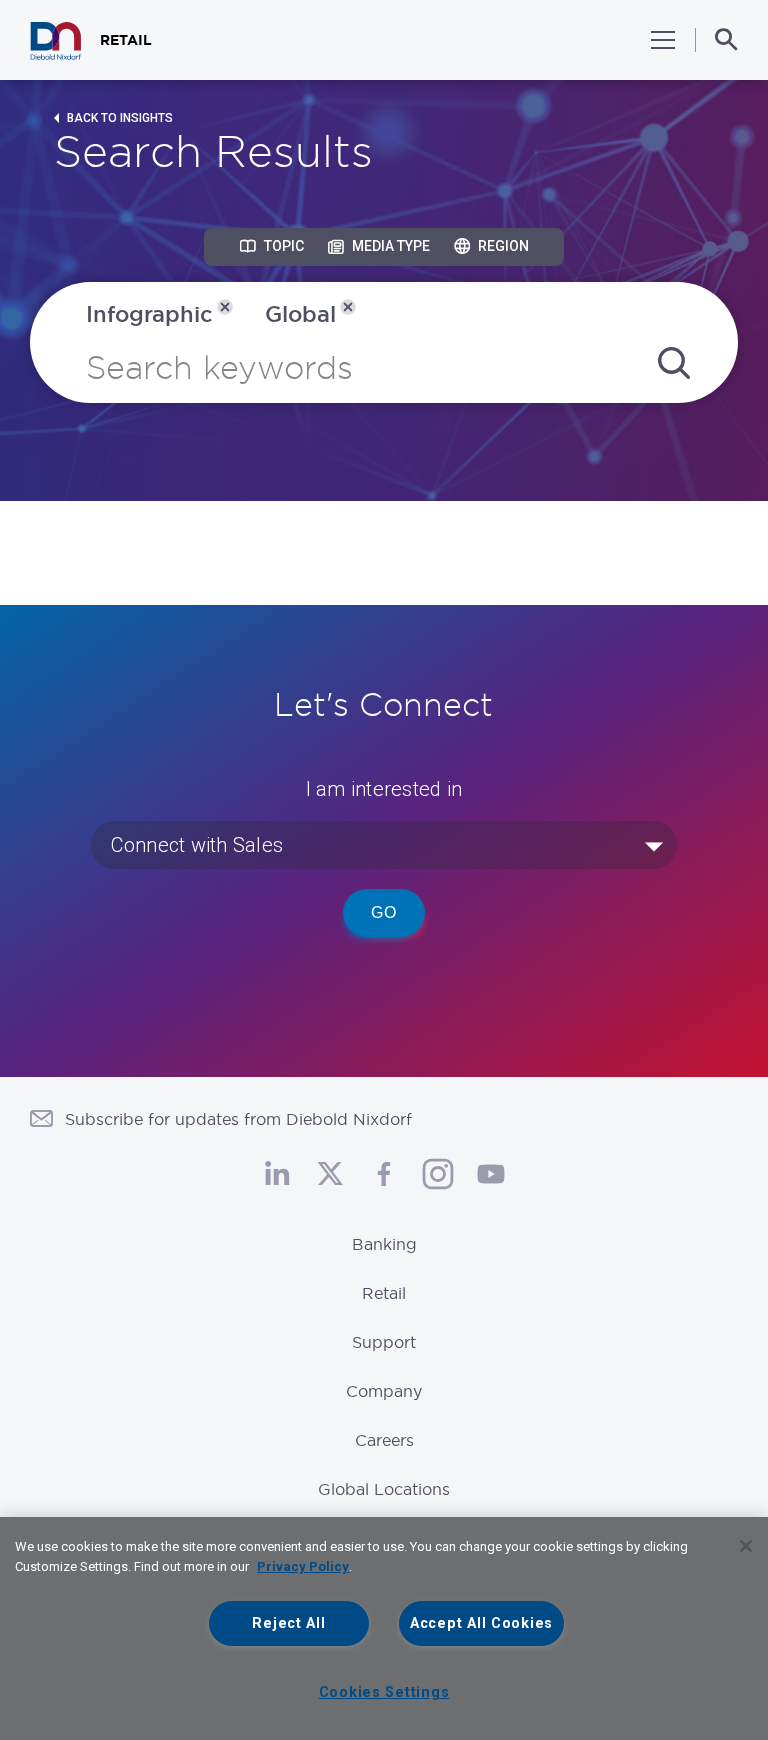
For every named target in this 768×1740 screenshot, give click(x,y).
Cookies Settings (384, 1692)
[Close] (746, 1546)
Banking (384, 1244)
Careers (384, 1440)
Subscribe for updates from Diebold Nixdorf (238, 1119)
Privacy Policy (303, 1566)
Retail (384, 1293)
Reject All (288, 1623)
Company (384, 1391)
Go (384, 912)
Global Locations (384, 1489)
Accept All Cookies (481, 1623)
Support (384, 1342)
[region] (384, 1628)
